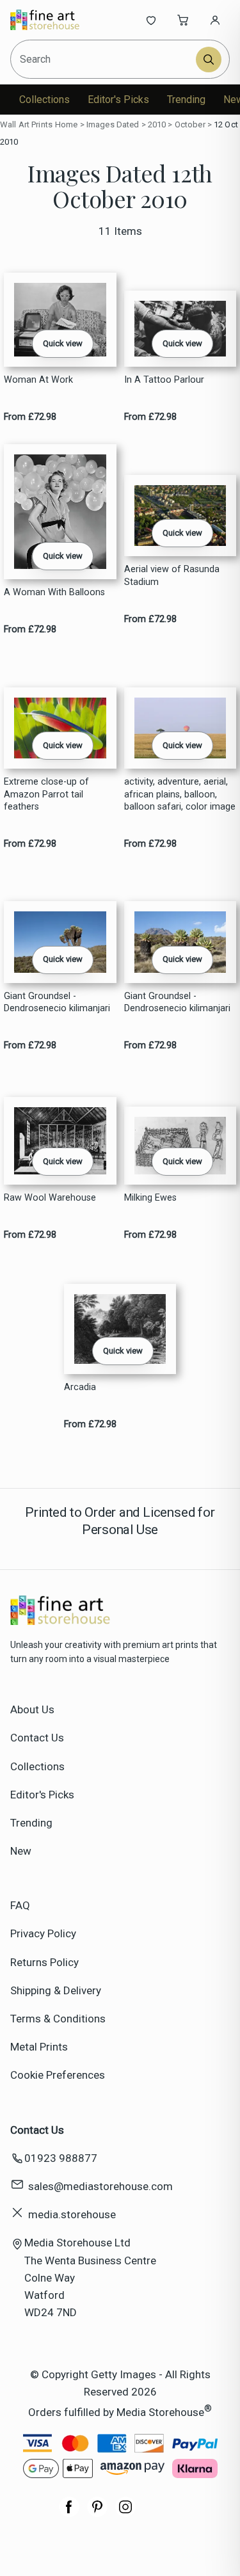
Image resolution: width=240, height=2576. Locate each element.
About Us (32, 1709)
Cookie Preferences (58, 2075)
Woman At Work (38, 380)
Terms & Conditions (58, 2019)
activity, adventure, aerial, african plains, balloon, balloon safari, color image (180, 794)
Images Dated (113, 124)
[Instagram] (125, 2513)
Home (67, 124)
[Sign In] (215, 20)
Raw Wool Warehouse (50, 1198)
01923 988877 (61, 2158)
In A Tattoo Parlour (164, 380)
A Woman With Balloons (54, 592)
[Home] (53, 20)
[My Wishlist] (151, 20)
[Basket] (183, 20)
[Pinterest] (97, 2513)
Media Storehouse (160, 2412)
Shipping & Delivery (56, 1990)
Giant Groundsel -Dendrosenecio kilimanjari (57, 1002)
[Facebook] (69, 2513)
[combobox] (104, 59)
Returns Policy (44, 1962)
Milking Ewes (150, 1198)
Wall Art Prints (26, 124)
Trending (186, 100)
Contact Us (37, 1738)
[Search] (209, 60)
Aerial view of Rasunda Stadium (172, 575)
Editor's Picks (118, 100)
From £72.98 (30, 417)
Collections (44, 100)
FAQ (20, 1905)
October (190, 124)
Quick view (63, 343)
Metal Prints (39, 2047)
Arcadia (80, 1387)
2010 (157, 124)
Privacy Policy (43, 1933)
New (21, 1851)
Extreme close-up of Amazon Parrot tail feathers (46, 794)
